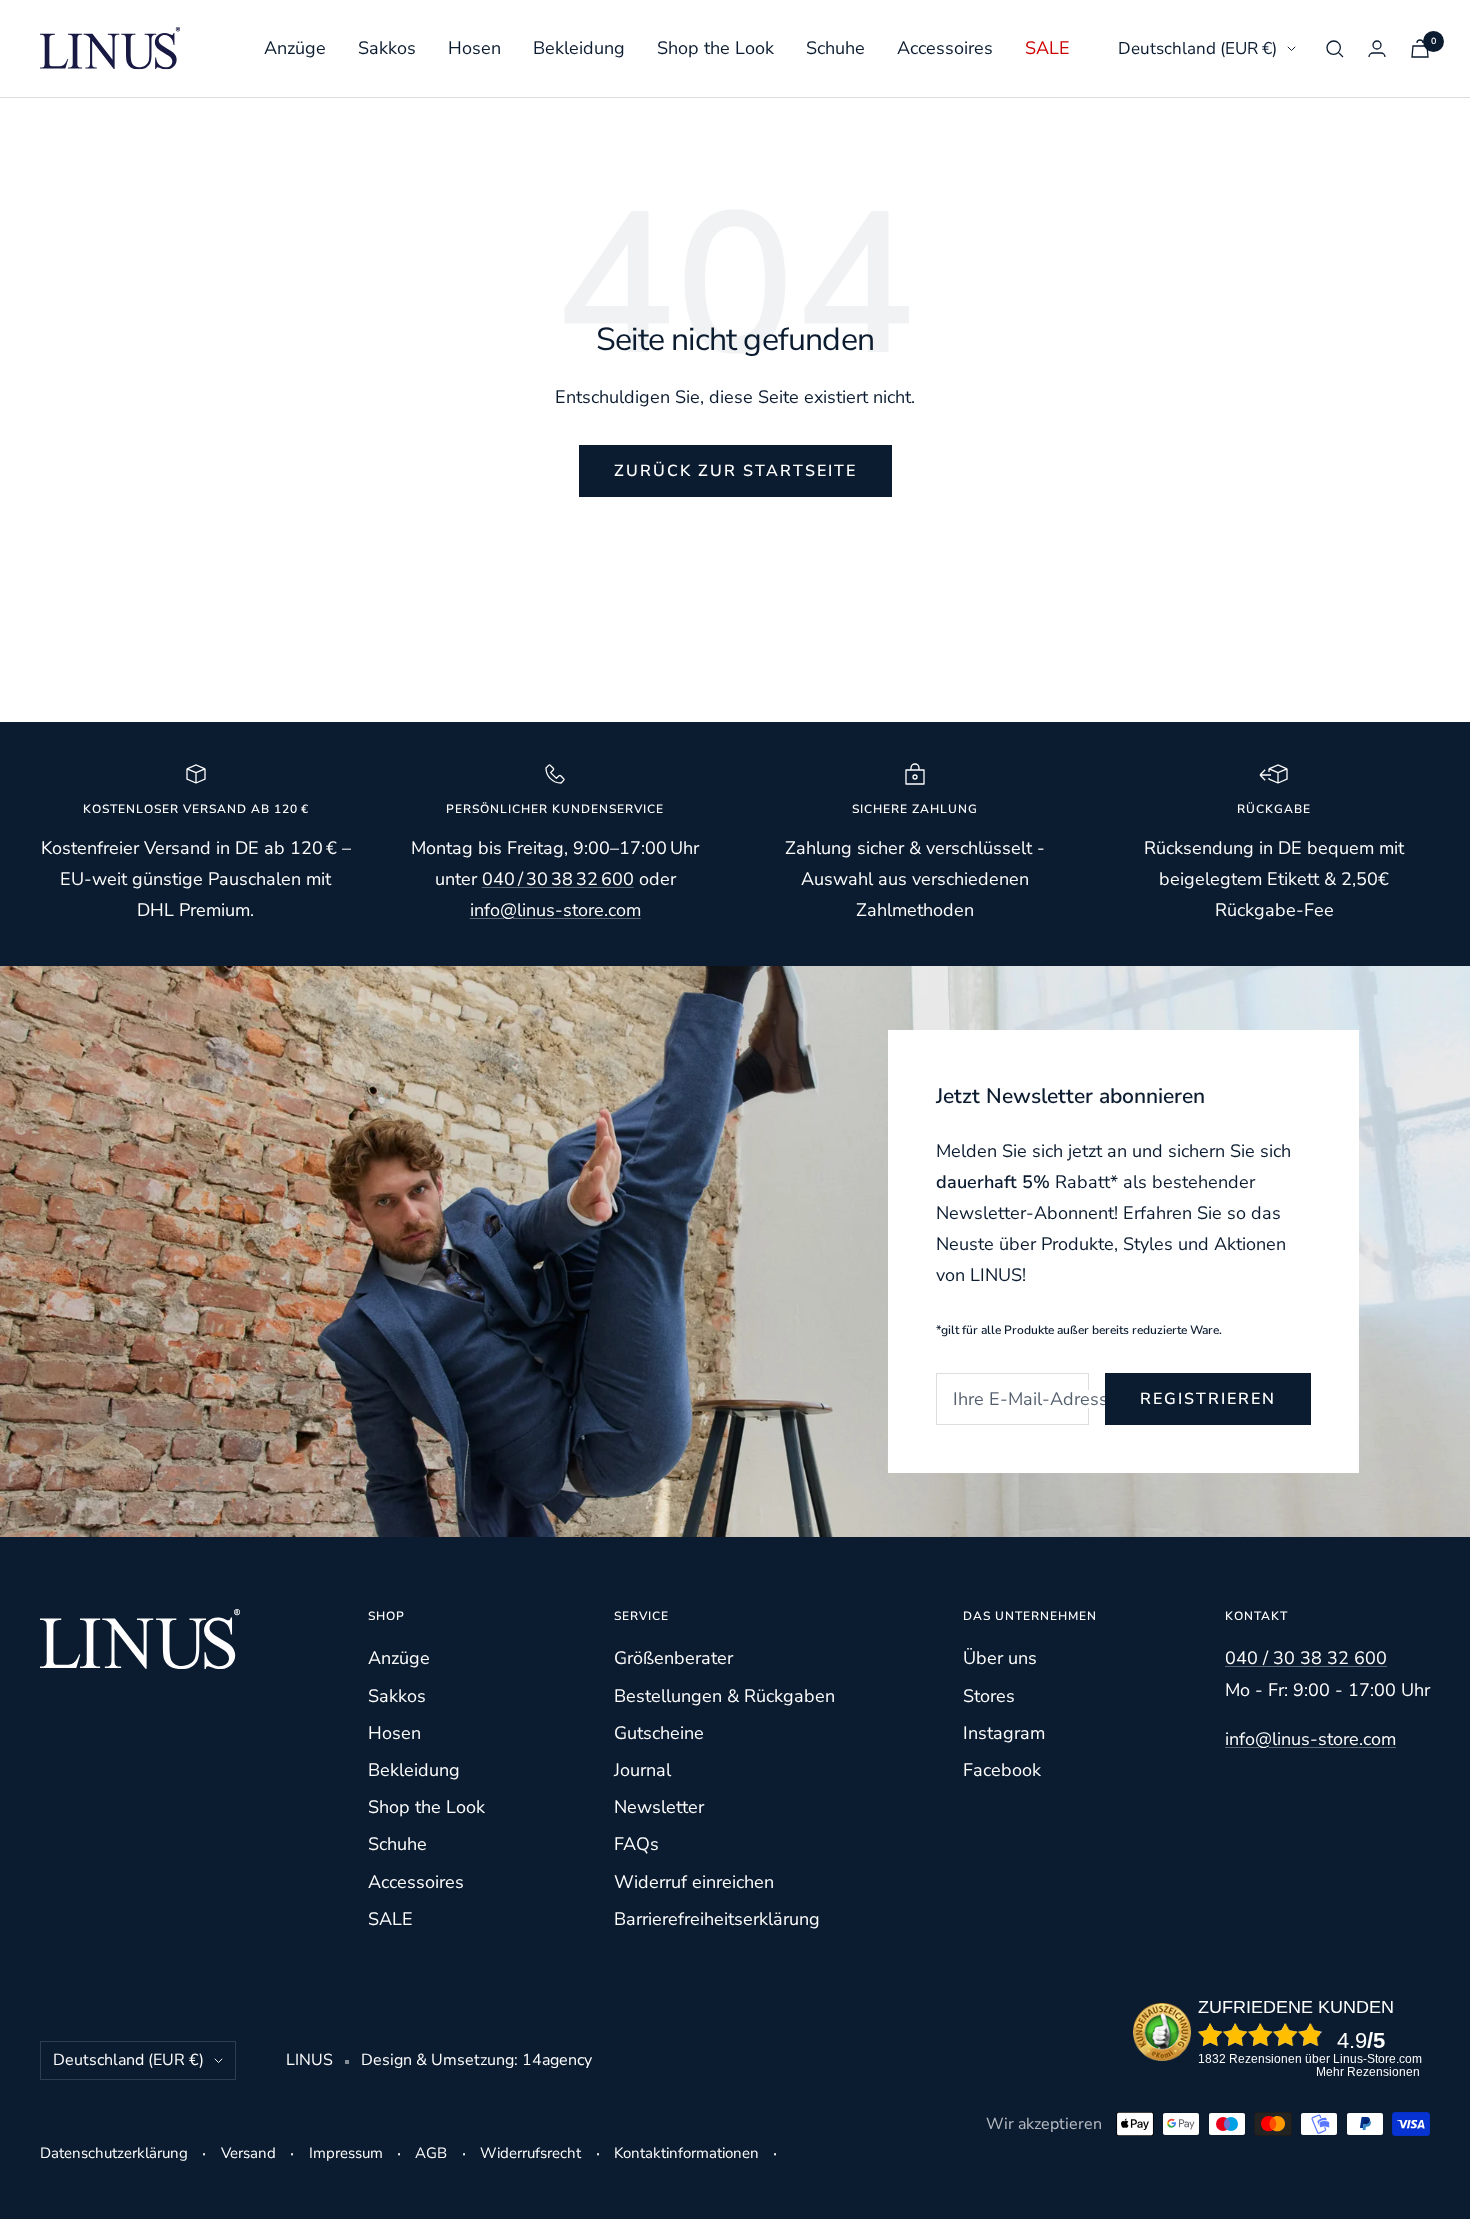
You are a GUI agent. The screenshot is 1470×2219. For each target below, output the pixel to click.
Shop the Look (715, 48)
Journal (642, 1770)
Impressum (346, 2153)
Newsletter (659, 1807)
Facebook (1002, 1770)
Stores (989, 1696)
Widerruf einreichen (694, 1882)
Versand (248, 2153)
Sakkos (387, 48)
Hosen (474, 48)
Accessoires (945, 48)
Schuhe (835, 48)
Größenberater (673, 1658)
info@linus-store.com (1310, 1739)
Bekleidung (579, 48)
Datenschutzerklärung (114, 2153)
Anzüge (295, 48)
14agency (557, 2060)
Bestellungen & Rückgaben (724, 1696)
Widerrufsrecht (530, 2153)
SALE (1047, 48)
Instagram (1004, 1733)
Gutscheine (659, 1733)
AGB (431, 2153)
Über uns (1000, 1658)
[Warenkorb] (1420, 48)
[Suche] (1335, 49)
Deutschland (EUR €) (1197, 48)
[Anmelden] (1377, 48)
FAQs (636, 1844)
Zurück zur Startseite (735, 471)
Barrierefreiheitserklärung (717, 1919)
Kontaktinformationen (686, 2153)
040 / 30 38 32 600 (558, 879)
